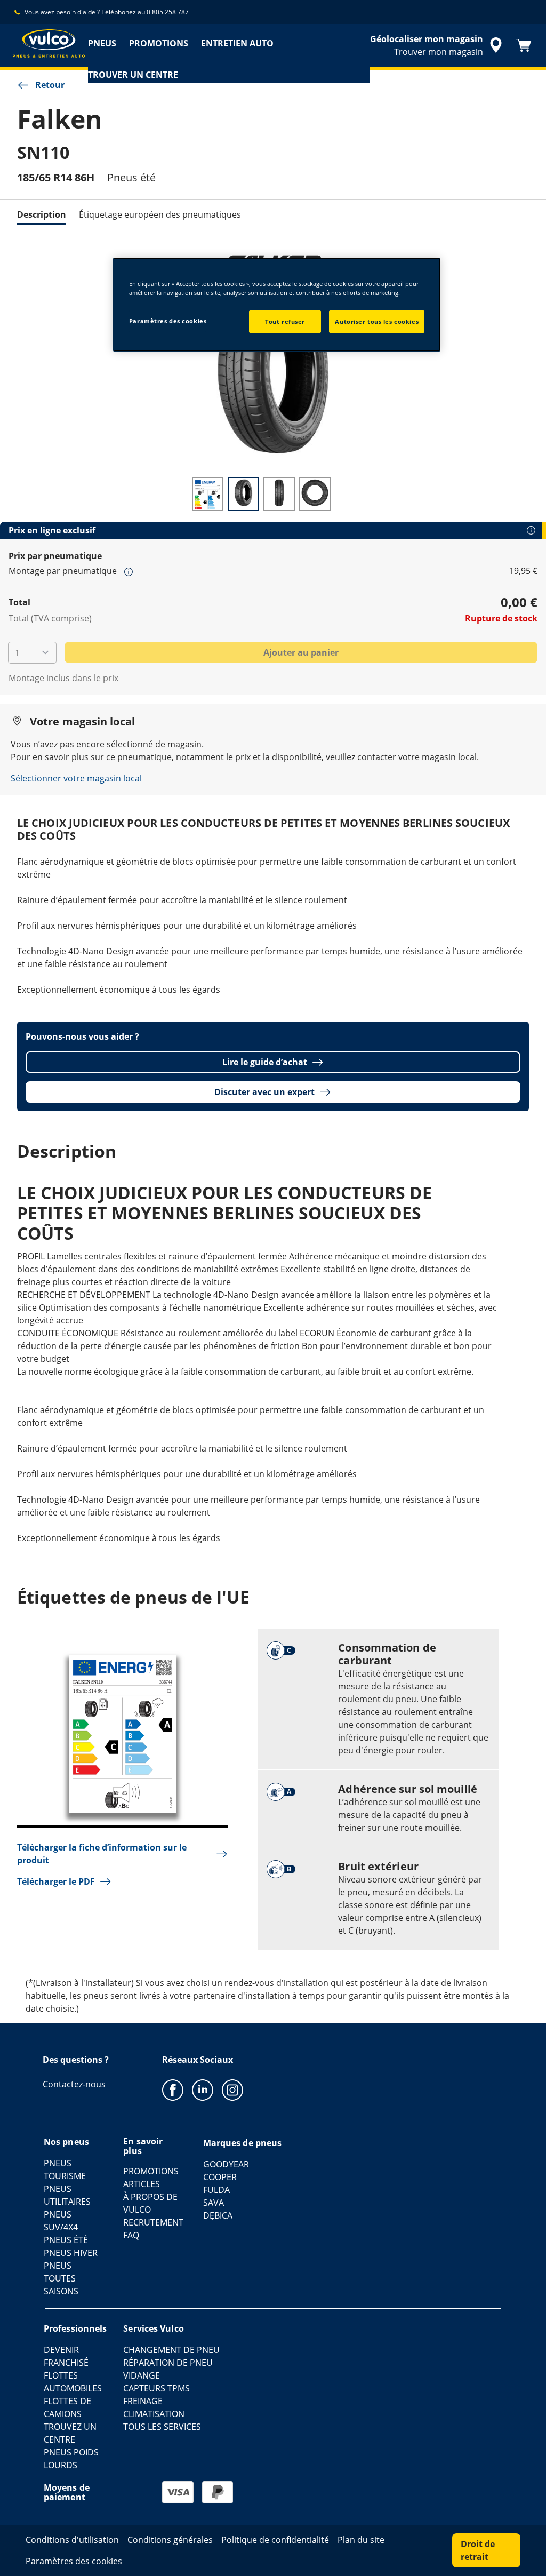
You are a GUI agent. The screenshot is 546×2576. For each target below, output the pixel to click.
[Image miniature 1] (208, 494)
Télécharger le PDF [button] (56, 1881)
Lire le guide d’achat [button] (265, 1062)
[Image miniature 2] (243, 494)
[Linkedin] (203, 2089)
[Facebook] (173, 2089)
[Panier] (524, 45)
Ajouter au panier (301, 652)
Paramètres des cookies (168, 321)
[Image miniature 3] (279, 494)
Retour (50, 85)
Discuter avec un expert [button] (264, 1092)
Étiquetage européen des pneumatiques (160, 214)
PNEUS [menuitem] (102, 43)
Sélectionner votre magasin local (76, 778)
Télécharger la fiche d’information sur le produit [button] (102, 1854)
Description (42, 214)
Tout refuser (285, 321)
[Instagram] (232, 2089)
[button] (129, 571)
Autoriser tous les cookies (377, 321)
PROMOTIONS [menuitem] (159, 43)
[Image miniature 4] (315, 494)
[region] (277, 305)
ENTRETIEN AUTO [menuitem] (237, 43)
